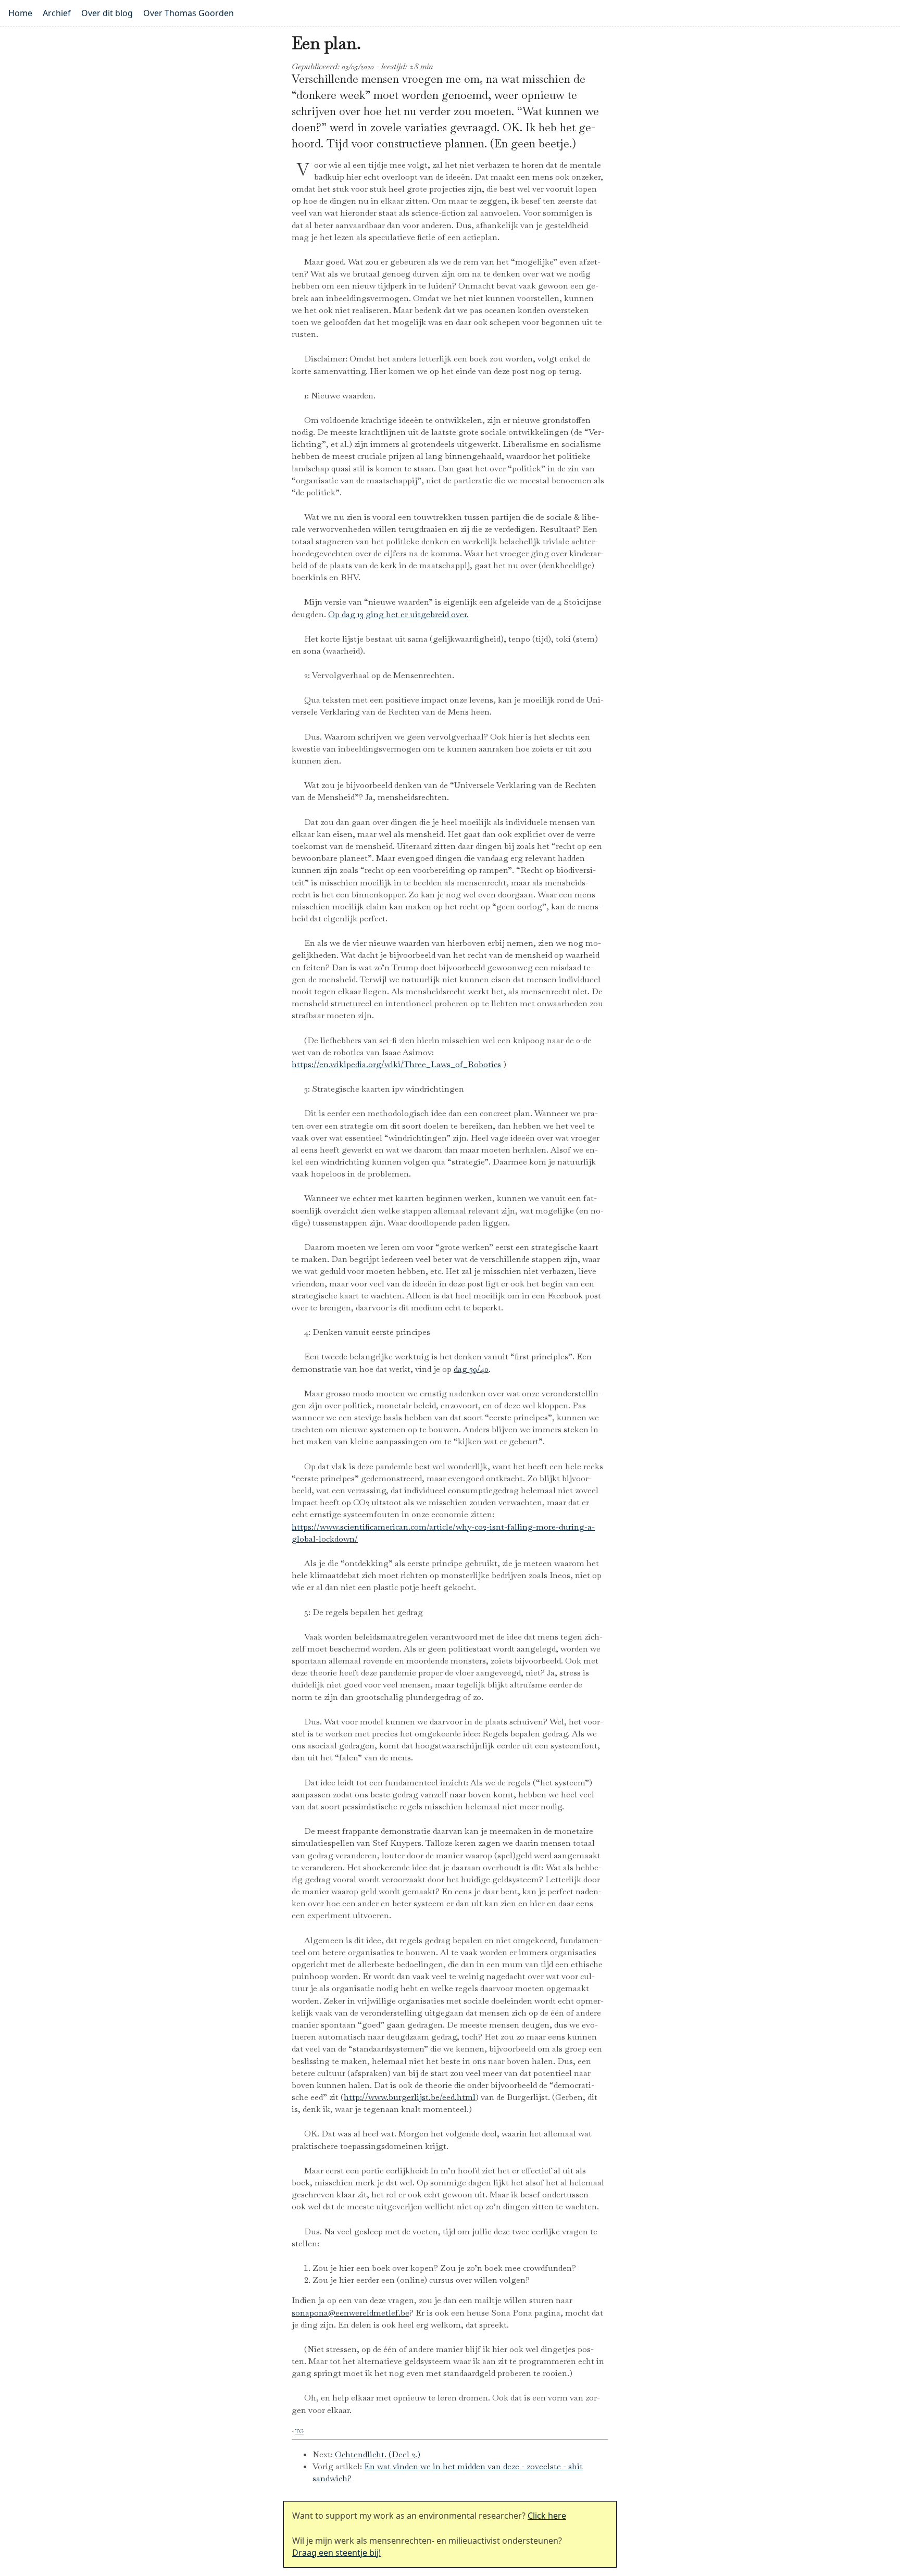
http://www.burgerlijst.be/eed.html (410, 2097)
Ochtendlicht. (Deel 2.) (378, 2454)
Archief (57, 13)
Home (20, 13)
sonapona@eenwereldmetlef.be (351, 2313)
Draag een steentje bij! (336, 2553)
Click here (547, 2516)
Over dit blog (107, 13)
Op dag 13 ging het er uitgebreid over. (398, 614)
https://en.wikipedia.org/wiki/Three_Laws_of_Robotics (396, 1064)
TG (299, 2431)
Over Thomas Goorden (189, 13)
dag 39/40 (471, 1369)
